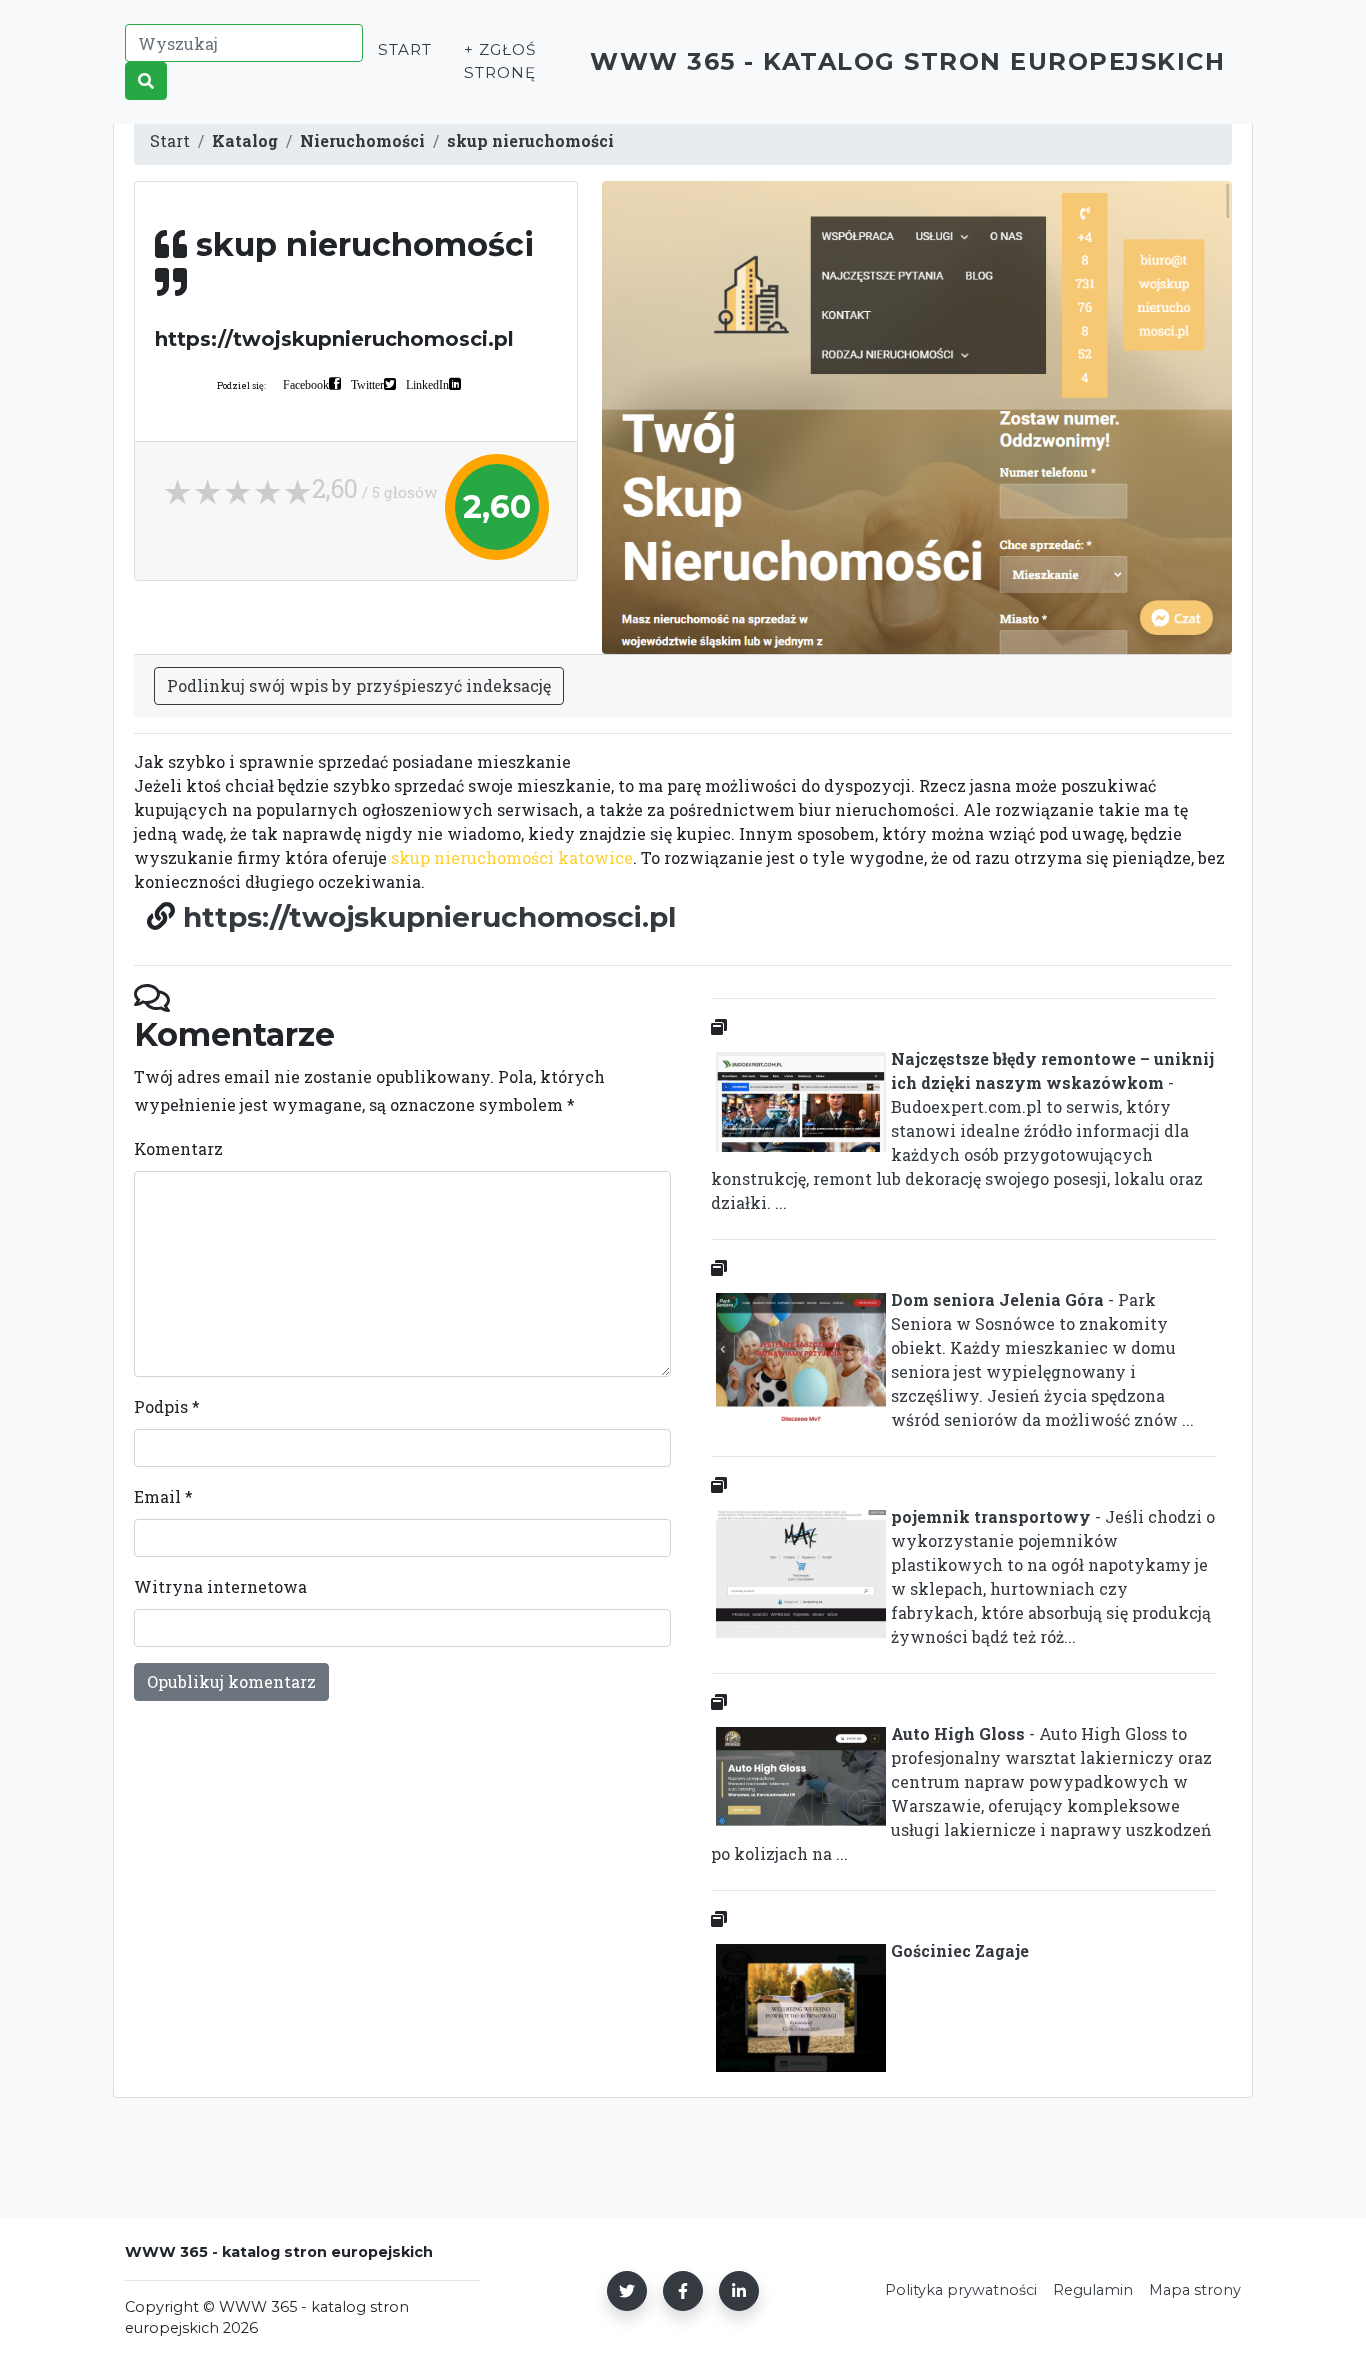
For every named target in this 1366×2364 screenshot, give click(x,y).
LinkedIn (427, 384)
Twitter (367, 384)
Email (163, 1496)
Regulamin (1093, 2290)
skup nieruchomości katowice (512, 857)
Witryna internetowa (220, 1586)
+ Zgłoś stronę (500, 61)
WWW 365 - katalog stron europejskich (907, 61)
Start (405, 49)
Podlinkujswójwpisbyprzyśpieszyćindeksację (359, 685)
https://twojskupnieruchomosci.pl (429, 917)
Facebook (306, 384)
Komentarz (178, 1148)
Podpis (167, 1406)
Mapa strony (1195, 2290)
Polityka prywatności (961, 2290)
